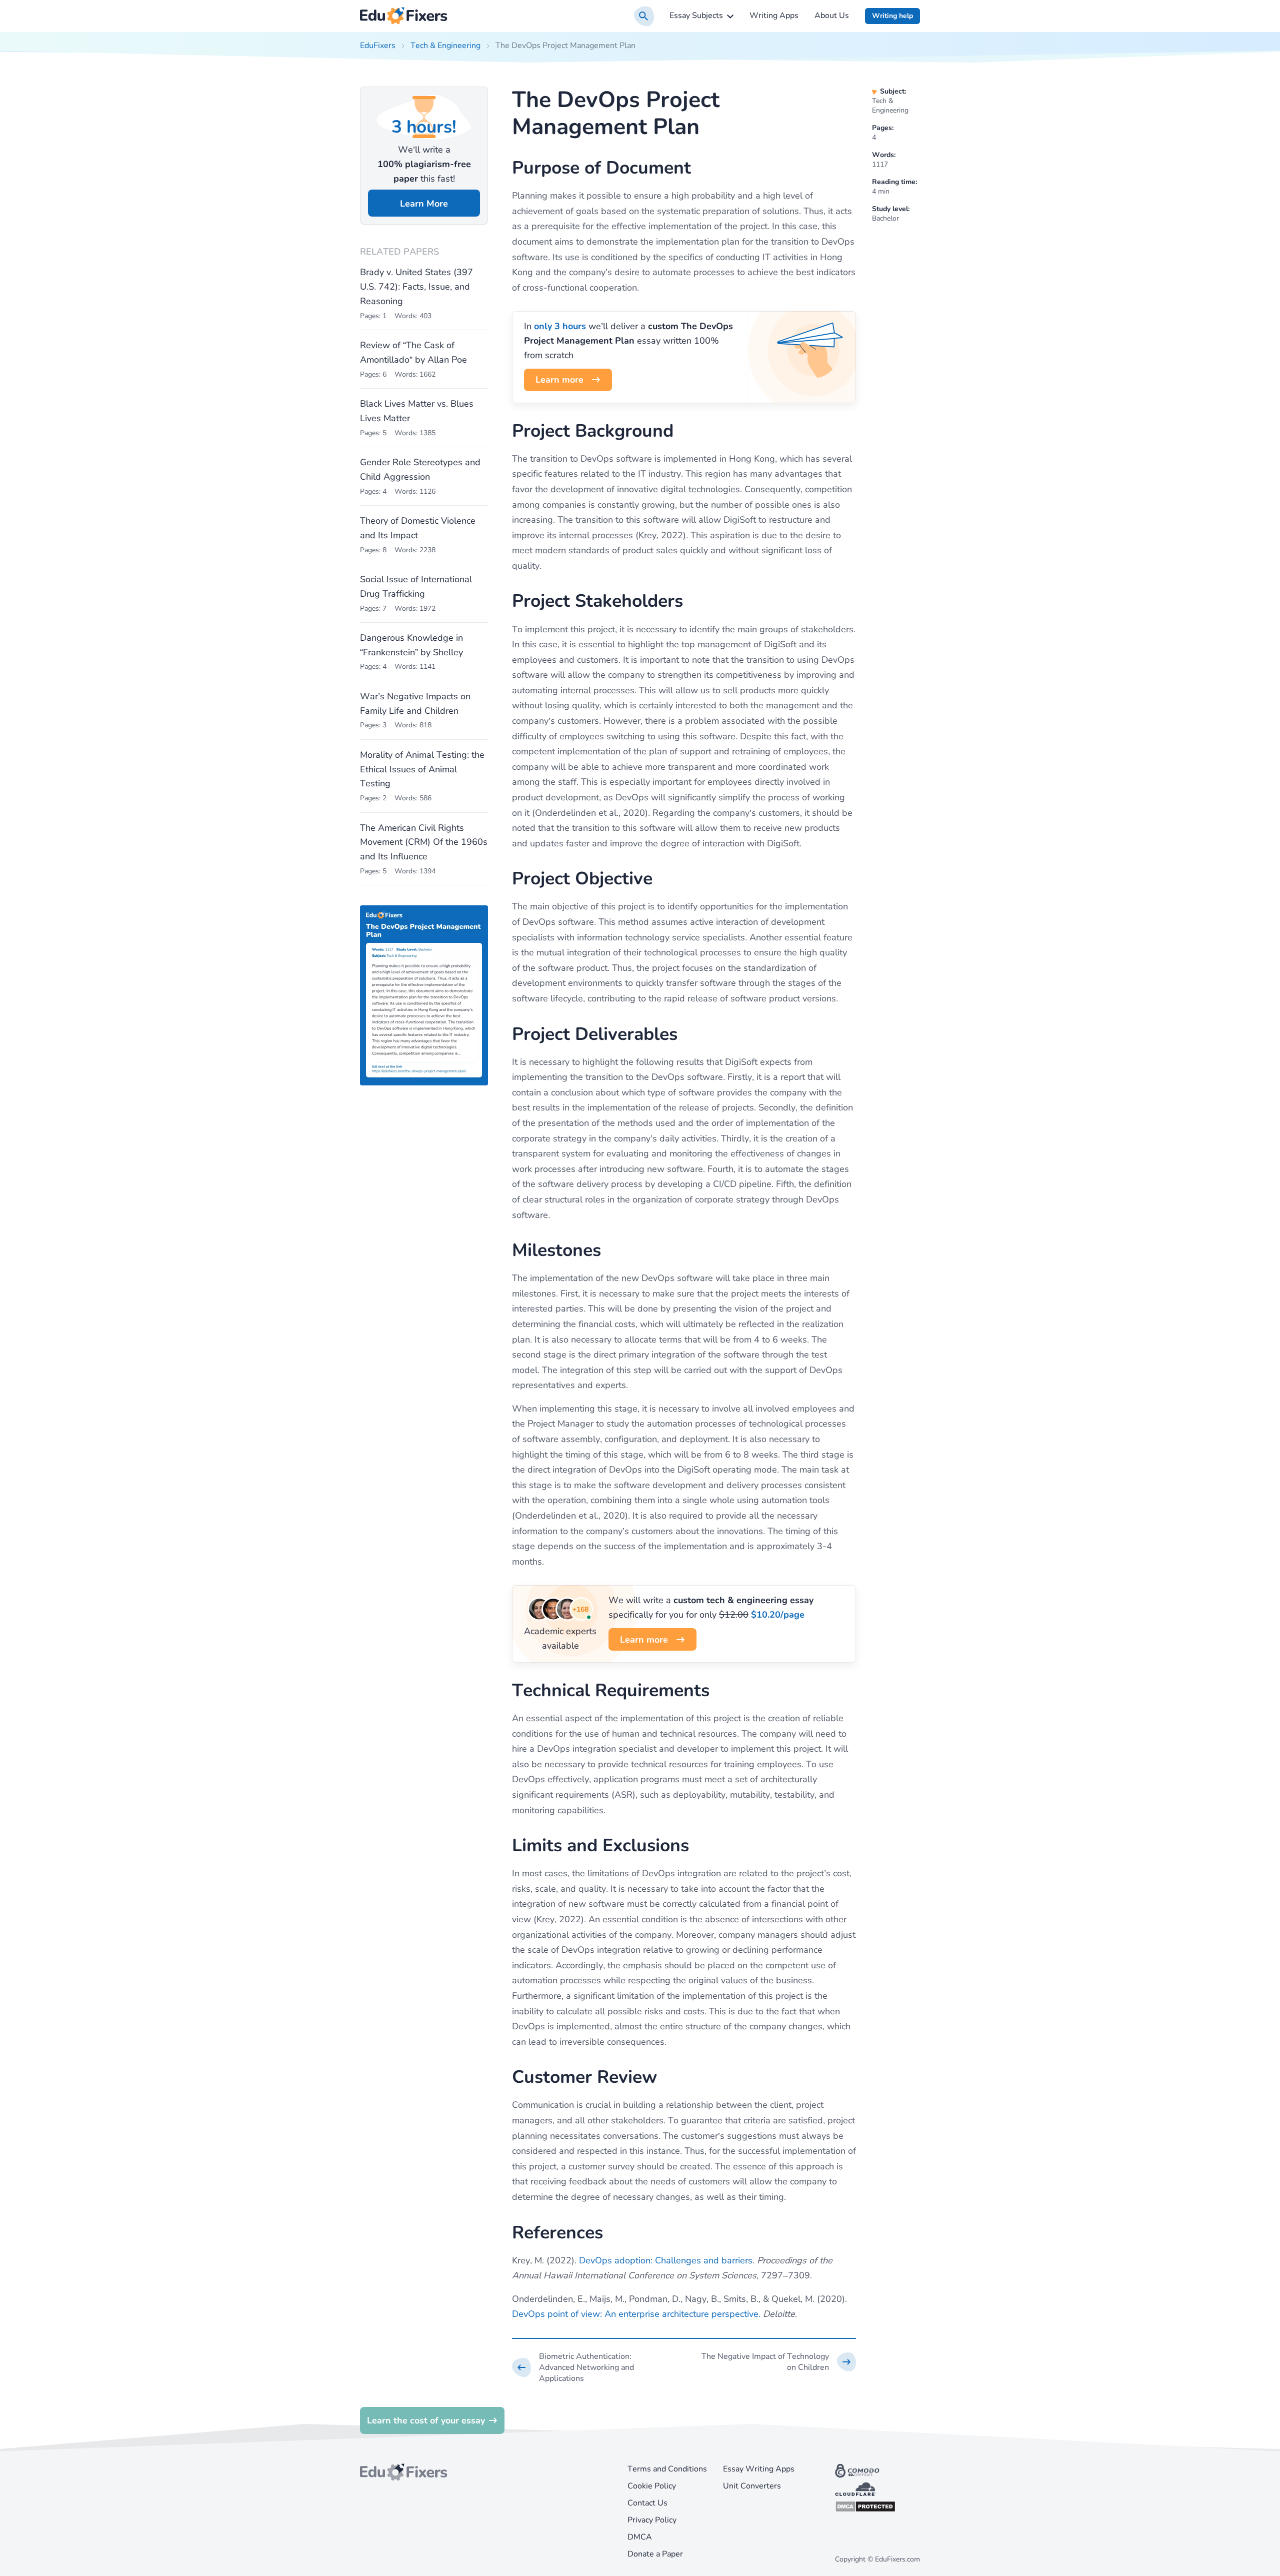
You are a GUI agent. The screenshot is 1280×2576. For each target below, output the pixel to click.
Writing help (892, 16)
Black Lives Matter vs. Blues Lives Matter (417, 411)
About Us (832, 16)
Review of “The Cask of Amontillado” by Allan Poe (413, 352)
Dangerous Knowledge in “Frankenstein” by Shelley (411, 645)
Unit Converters (752, 2486)
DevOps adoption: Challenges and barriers (666, 2260)
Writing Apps (774, 16)
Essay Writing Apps (759, 2469)
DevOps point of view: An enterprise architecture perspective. (636, 2314)
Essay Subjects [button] (696, 16)
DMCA (640, 2537)
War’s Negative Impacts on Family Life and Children (415, 704)
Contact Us (647, 2503)
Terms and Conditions (667, 2469)
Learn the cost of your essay (426, 2420)
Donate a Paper (655, 2554)
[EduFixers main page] (404, 16)
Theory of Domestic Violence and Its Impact (418, 528)
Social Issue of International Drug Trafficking (416, 586)
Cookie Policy (652, 2486)
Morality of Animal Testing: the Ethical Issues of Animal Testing (422, 769)
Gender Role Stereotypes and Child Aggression (420, 469)
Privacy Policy (652, 2520)
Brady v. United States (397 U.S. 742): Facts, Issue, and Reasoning (416, 287)
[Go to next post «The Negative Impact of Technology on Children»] (778, 2362)
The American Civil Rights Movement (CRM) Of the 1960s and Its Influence (424, 842)
